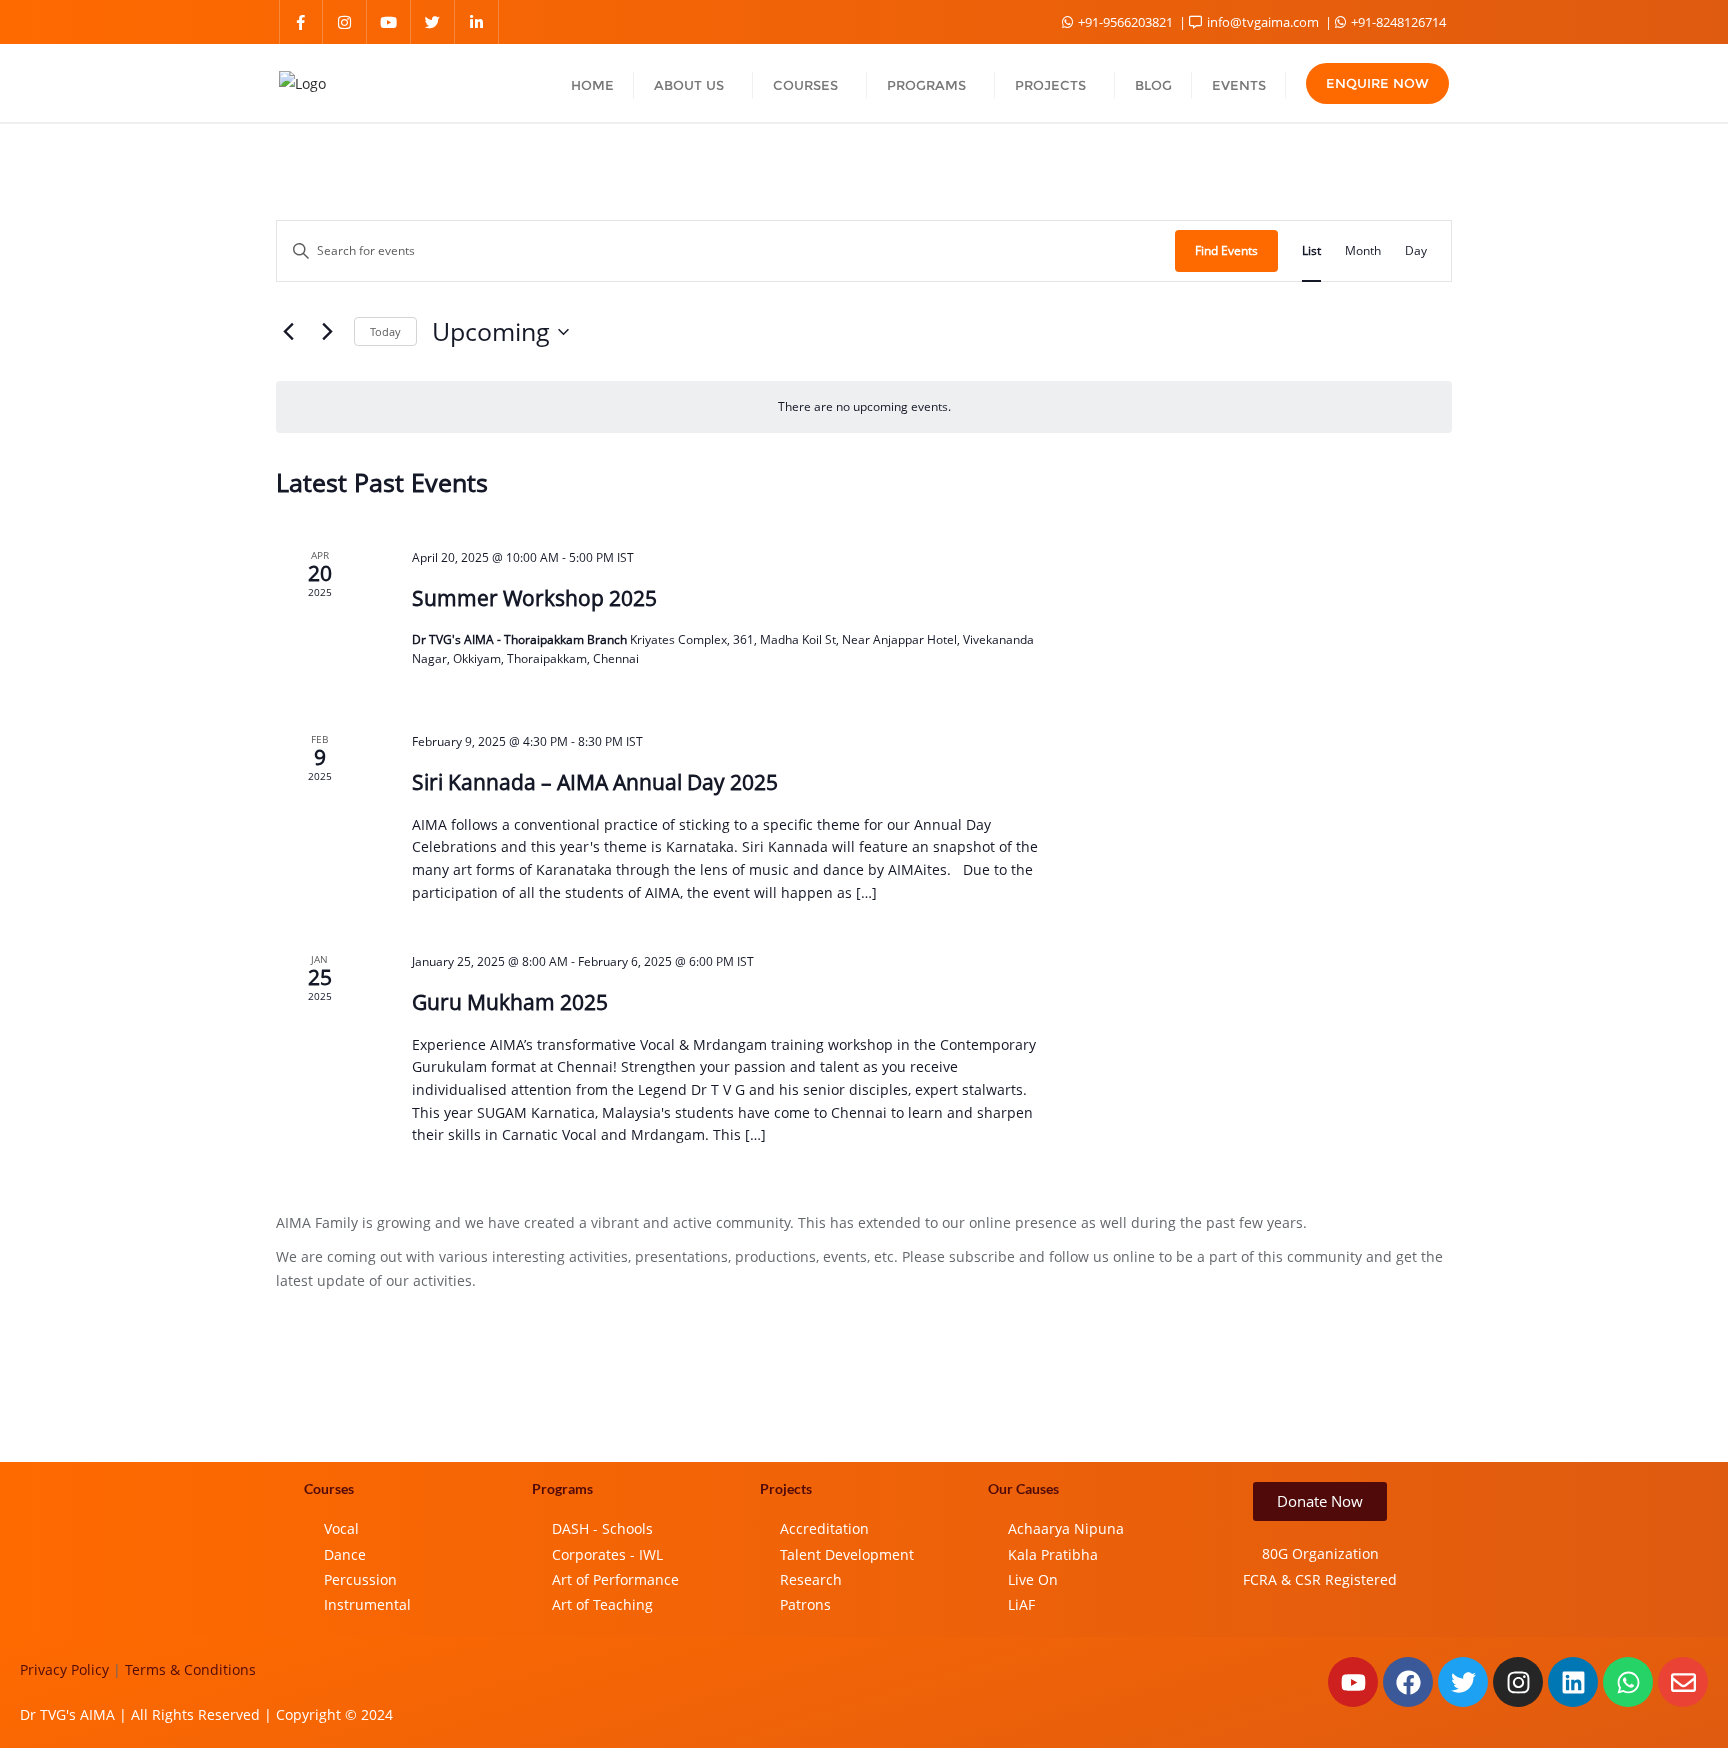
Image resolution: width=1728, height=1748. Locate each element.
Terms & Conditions (190, 1669)
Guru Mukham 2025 (510, 1002)
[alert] (864, 406)
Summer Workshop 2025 (534, 598)
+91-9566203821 (1125, 22)
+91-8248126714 (1397, 22)
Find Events (1226, 250)
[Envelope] (1683, 1682)
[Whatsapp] (1628, 1682)
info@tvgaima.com (1263, 22)
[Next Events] (327, 332)
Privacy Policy (64, 1669)
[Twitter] (1463, 1682)
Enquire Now (1377, 83)
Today (385, 331)
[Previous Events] (288, 332)
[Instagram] (1518, 1682)
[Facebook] (1408, 1682)
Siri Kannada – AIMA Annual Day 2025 (595, 782)
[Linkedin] (1573, 1682)
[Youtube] (1353, 1682)
